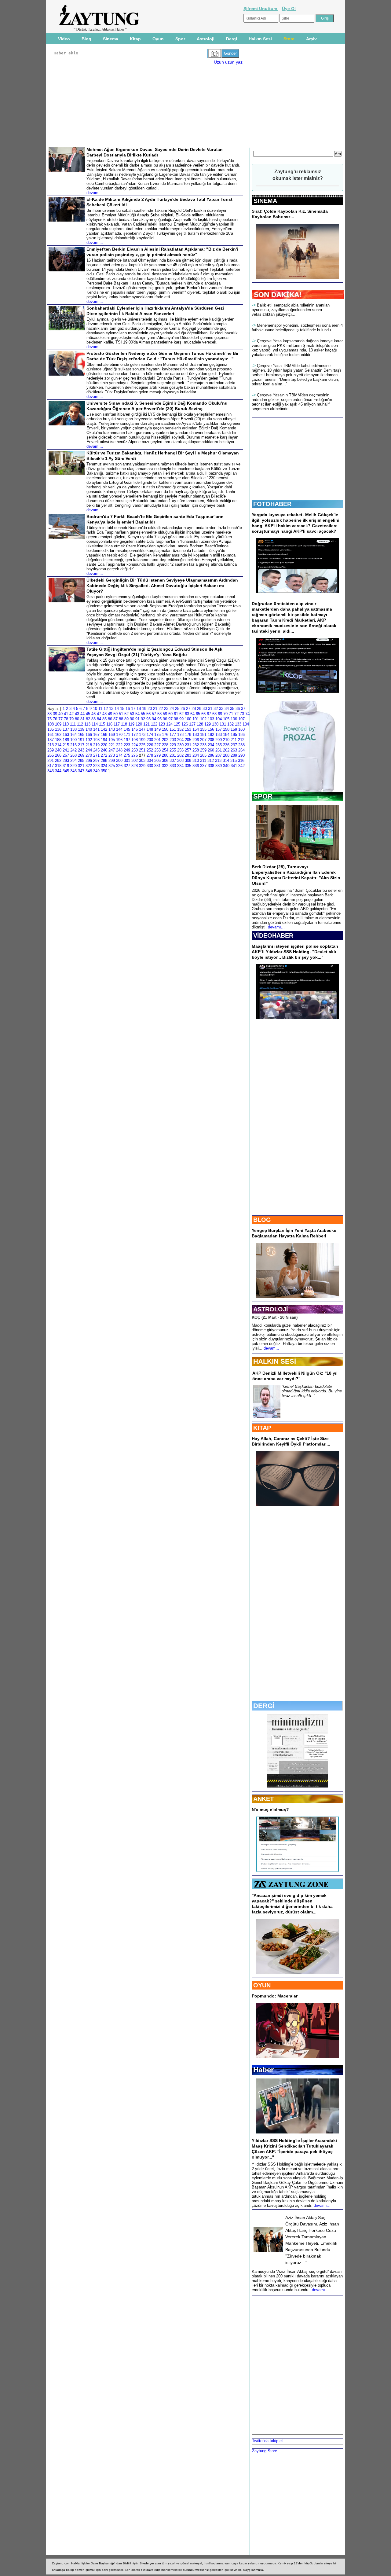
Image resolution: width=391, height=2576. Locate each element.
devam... (271, 1348)
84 (99, 719)
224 (135, 745)
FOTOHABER (272, 504)
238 (241, 745)
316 (241, 761)
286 (211, 755)
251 (142, 750)
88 (121, 719)
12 (106, 709)
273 (112, 755)
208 (211, 740)
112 (80, 724)
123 (162, 724)
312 (211, 761)
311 (203, 761)
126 (185, 724)
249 (127, 750)
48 (104, 714)
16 (128, 709)
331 (157, 766)
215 (66, 745)
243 (81, 750)
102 (203, 719)
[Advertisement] (195, 107)
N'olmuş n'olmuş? (270, 1810)
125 (177, 724)
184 (226, 735)
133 (238, 724)
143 (112, 729)
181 (203, 735)
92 (143, 719)
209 (219, 740)
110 (66, 724)
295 (81, 761)
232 (196, 745)
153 (188, 729)
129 (208, 724)
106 (234, 719)
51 (121, 714)
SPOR (263, 796)
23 (166, 709)
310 (196, 761)
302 (135, 761)
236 (226, 745)
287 (219, 755)
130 (215, 724)
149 (157, 729)
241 (66, 750)
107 (241, 719)
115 (102, 724)
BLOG (262, 1220)
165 (81, 735)
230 (180, 745)
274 (119, 755)
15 (122, 709)
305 (157, 761)
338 (211, 766)
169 (112, 735)
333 (173, 766)
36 (238, 709)
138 (73, 729)
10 (95, 709)
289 (234, 755)
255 (173, 750)
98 (176, 719)
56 (148, 714)
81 (82, 719)
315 (234, 761)
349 (96, 771)
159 (234, 729)
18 (139, 709)
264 (241, 750)
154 (196, 729)
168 (104, 735)
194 (104, 740)
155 (203, 729)
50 (115, 714)
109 (58, 724)
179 (188, 735)
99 (181, 719)
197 (127, 740)
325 (112, 766)
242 (73, 750)
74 (247, 714)
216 (73, 745)
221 (112, 745)
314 (226, 761)
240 (58, 750)
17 (133, 709)
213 (51, 745)
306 (165, 761)
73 (242, 714)
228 (165, 745)
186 (241, 735)
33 (221, 709)
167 (96, 735)
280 (165, 755)
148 (150, 729)
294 (73, 761)
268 (73, 755)
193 (96, 740)
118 (124, 724)
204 (180, 740)
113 (87, 724)
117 (117, 724)
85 (104, 719)
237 (234, 745)
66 (203, 714)
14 (117, 709)
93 (148, 719)
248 (119, 750)
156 (211, 729)
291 (51, 761)
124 (169, 724)
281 (173, 755)
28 (194, 709)
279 (157, 755)
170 (119, 735)
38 (49, 714)
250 (135, 750)
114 (95, 724)
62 (181, 714)
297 (96, 761)
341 (234, 766)
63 (187, 714)
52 (126, 714)
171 (127, 735)
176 (165, 735)
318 (58, 766)
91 (137, 719)
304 (150, 761)
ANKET (263, 1799)
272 (104, 755)
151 (173, 729)
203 (173, 740)
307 (173, 761)
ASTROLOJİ (271, 1309)
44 (82, 714)
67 (209, 714)
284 (196, 755)
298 (104, 761)
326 (119, 766)
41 (66, 714)
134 (246, 724)
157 (219, 729)
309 (188, 761)
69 (220, 714)
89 (126, 719)
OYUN (262, 1985)
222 (119, 745)
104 (219, 719)
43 (77, 714)
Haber (263, 2070)
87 (115, 719)
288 (226, 755)
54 (137, 714)
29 (199, 709)
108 (51, 724)
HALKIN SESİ (275, 1361)
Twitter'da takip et (267, 2441)
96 (165, 719)
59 (165, 714)
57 (154, 714)
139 (81, 729)
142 (104, 729)
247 (112, 750)
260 (211, 750)
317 (51, 766)
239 (51, 750)
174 (150, 735)
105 (226, 719)
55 (143, 714)
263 (234, 750)
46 (93, 714)
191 (81, 740)
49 (110, 714)
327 (127, 766)
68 (214, 714)
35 (232, 709)
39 (55, 714)
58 (159, 714)
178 (180, 735)
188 (58, 740)
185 (234, 735)
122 (154, 724)
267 (66, 755)
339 (219, 766)
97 (170, 719)
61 (176, 714)
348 (89, 771)
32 (216, 709)
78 (66, 719)
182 (211, 735)
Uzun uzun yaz (228, 62)
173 (142, 735)
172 (135, 735)
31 (210, 709)
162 (58, 735)
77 (60, 719)
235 (219, 745)
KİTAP (262, 1428)
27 (188, 709)
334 (180, 766)
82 (88, 719)
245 (96, 750)
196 (119, 740)
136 (58, 729)
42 (71, 714)
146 (135, 729)
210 (226, 740)
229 (173, 745)
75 (49, 719)
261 (219, 750)
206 (196, 740)
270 (89, 755)
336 (196, 766)
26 (183, 709)
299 (112, 761)
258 (196, 750)
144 (119, 729)
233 (203, 745)
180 (196, 735)
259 (203, 750)
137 (66, 729)
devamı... (276, 927)
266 (58, 755)
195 (112, 740)
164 (73, 735)
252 (150, 750)
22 (161, 709)
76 (55, 719)
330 (150, 766)
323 (96, 766)
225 (142, 745)
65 (198, 714)
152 (180, 729)
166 (89, 735)
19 (144, 709)
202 (165, 740)
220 (104, 745)
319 (66, 766)
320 (73, 766)
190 (73, 740)
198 (135, 740)
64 (192, 714)
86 (110, 719)
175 (157, 735)
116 (109, 724)
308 (180, 761)
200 (150, 740)
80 (77, 719)
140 (89, 729)
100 (188, 719)
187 (51, 740)
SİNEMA (265, 201)
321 (81, 766)
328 (135, 766)
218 (89, 745)
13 (111, 709)
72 (236, 714)
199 (142, 740)
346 (73, 771)
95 (159, 719)
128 (200, 724)
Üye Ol (289, 9)
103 (211, 719)
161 (51, 735)
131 (223, 724)
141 (96, 729)
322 (89, 766)
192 (89, 740)
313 (218, 761)
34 (227, 709)
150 (165, 729)
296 (89, 761)
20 (150, 709)
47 (99, 714)
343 (51, 771)
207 (203, 740)
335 (188, 766)
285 (203, 755)
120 (139, 724)
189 (66, 740)
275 (127, 755)
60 (170, 714)
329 (142, 766)
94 (154, 719)
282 (180, 755)
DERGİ (264, 1706)
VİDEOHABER (273, 935)
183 (219, 735)
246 (104, 750)
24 (172, 709)
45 (88, 714)
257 (188, 750)
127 (192, 724)
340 (226, 766)
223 (127, 745)
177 (173, 735)
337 (203, 766)
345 (66, 771)
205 (188, 740)
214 (58, 745)
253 (157, 750)
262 (226, 750)
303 (142, 761)
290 (241, 755)
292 (58, 761)
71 (231, 714)
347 (81, 771)
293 (66, 761)
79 (71, 719)
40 (60, 714)
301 (127, 761)
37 (243, 709)
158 (226, 729)
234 (211, 745)
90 (132, 719)
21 (155, 709)
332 (165, 766)
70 (225, 714)
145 (127, 729)
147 (142, 729)
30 (205, 709)
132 (230, 724)
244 (89, 750)
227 (157, 745)
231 (188, 745)
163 (66, 735)
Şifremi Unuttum (261, 9)
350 (104, 771)
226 (150, 745)
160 (241, 729)
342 (241, 766)
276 (135, 755)
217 (81, 745)
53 (132, 714)
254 (165, 750)
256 (180, 750)
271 (96, 755)
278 (150, 755)
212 (241, 740)
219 (96, 745)
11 (100, 709)
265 (51, 755)
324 (104, 766)
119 (131, 724)
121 (146, 724)
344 (58, 771)
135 (51, 729)
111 (73, 724)
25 (177, 709)
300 (119, 761)
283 (188, 755)
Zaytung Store (265, 2451)
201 (157, 740)
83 (93, 719)
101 (196, 719)
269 (81, 755)
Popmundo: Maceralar (275, 1996)
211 (234, 740)
